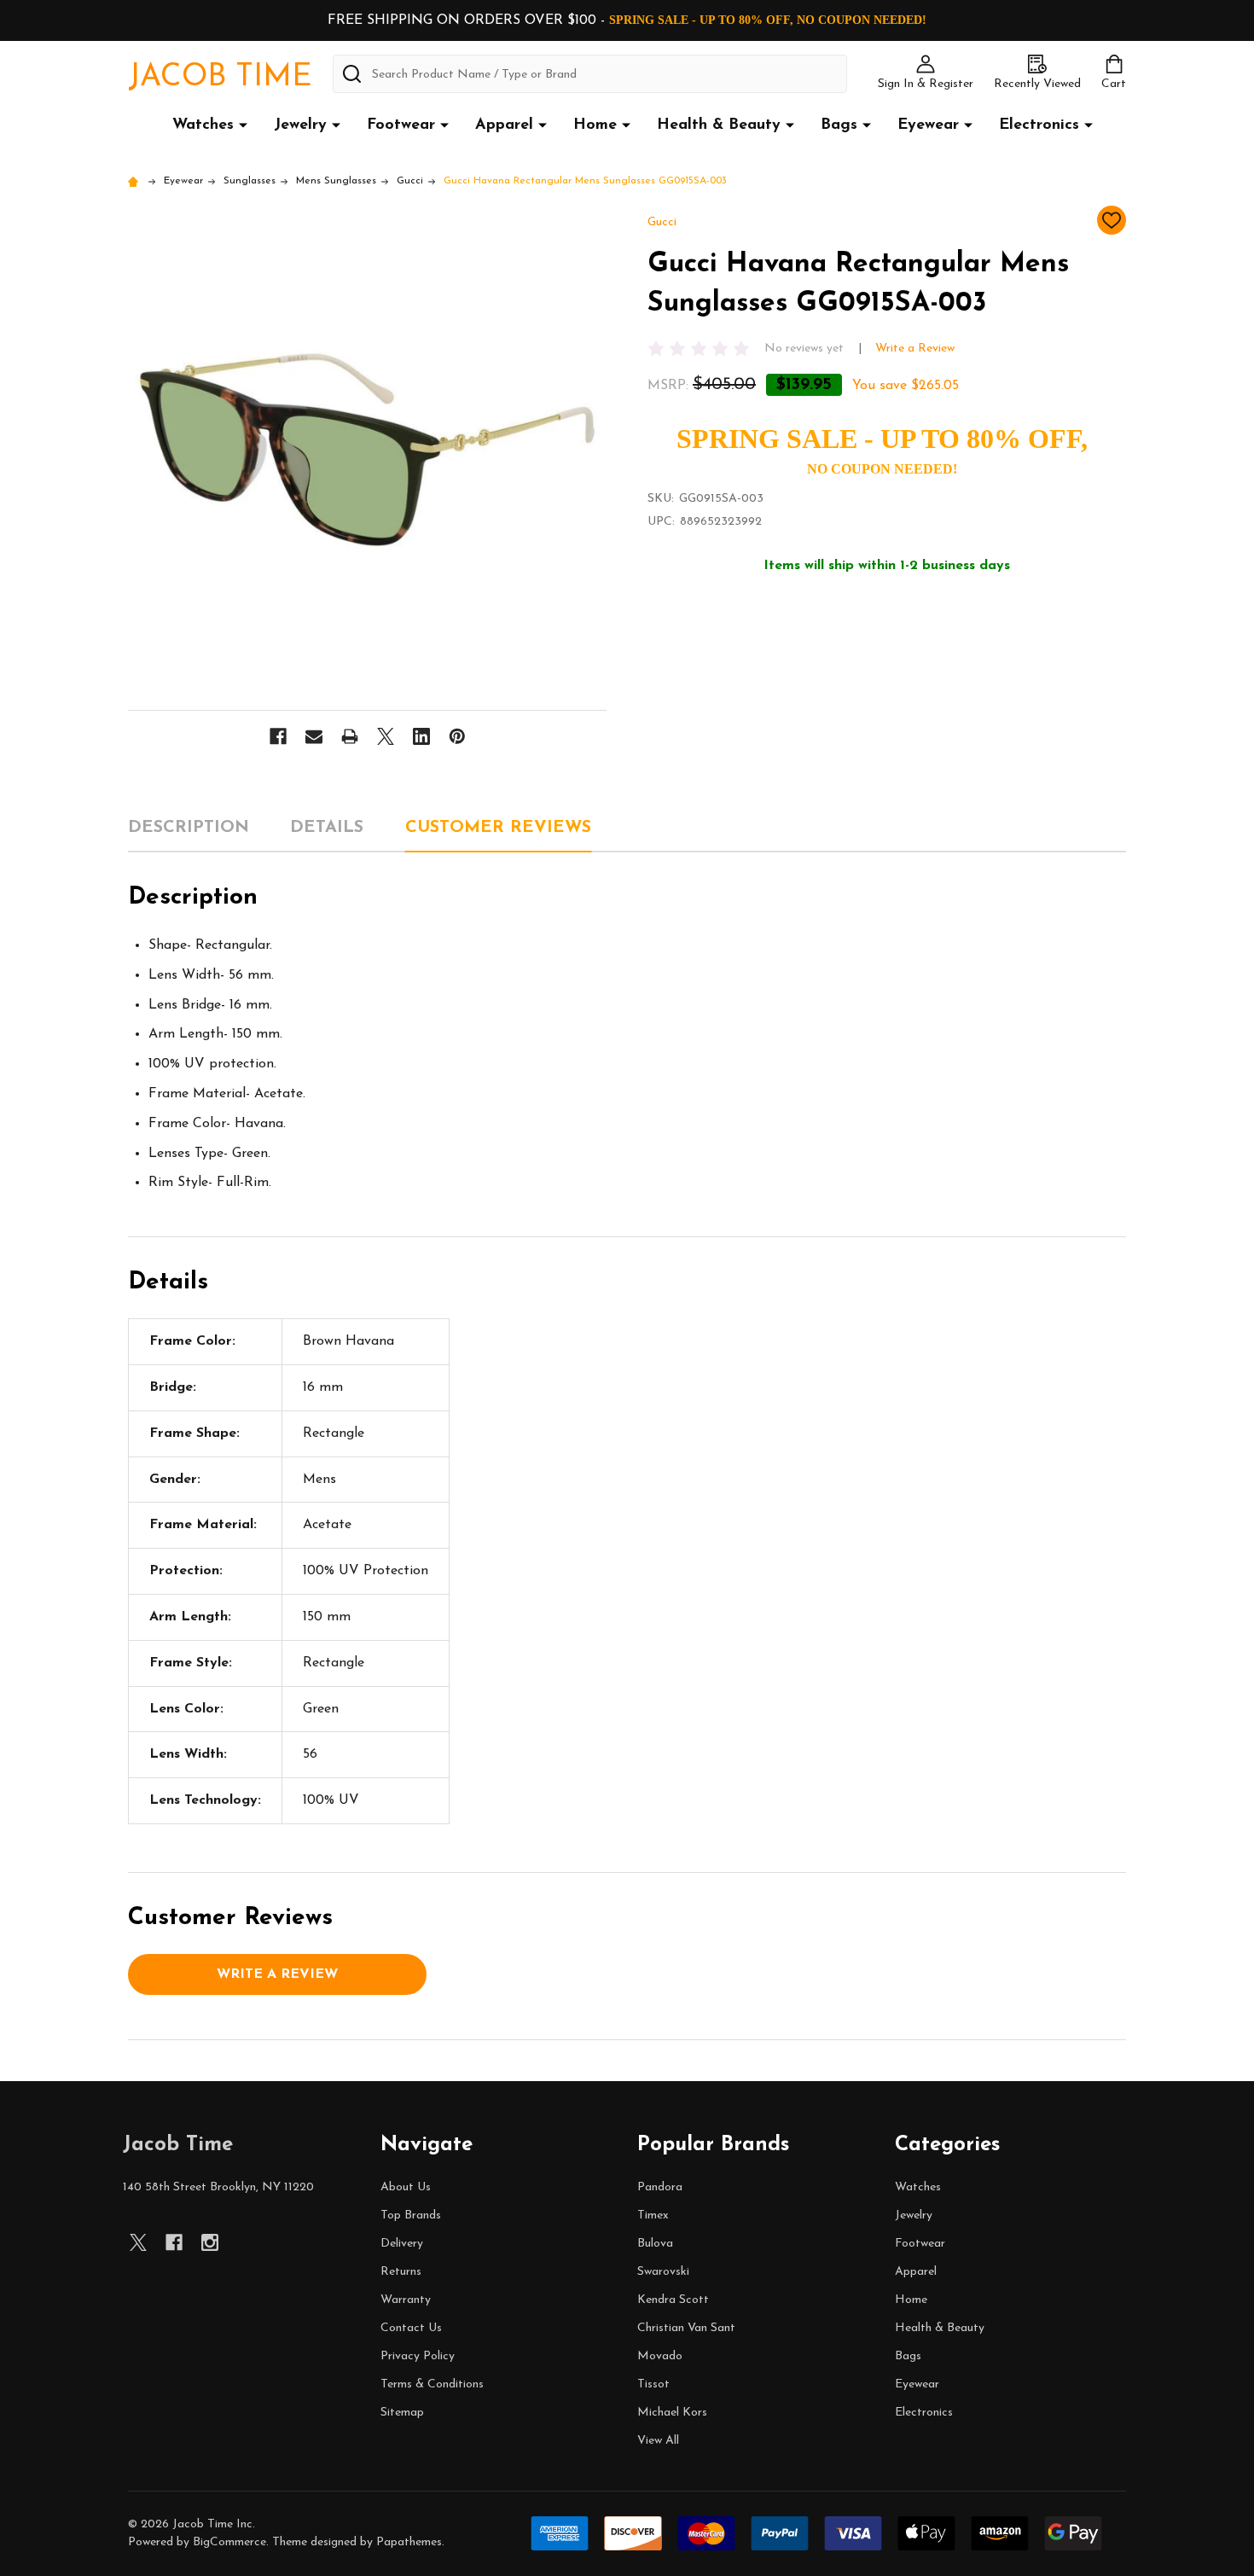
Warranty (406, 2300)
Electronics (1039, 125)
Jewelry (300, 125)
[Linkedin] (421, 736)
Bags (839, 125)
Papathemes (409, 2542)
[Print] (350, 736)
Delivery (402, 2244)
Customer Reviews (498, 828)
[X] (386, 736)
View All (658, 2441)
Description (189, 828)
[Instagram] (210, 2242)
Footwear (401, 125)
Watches (203, 125)
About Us (406, 2187)
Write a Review (915, 349)
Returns (401, 2272)
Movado (660, 2356)
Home (595, 125)
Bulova (655, 2244)
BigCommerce (229, 2542)
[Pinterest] (457, 736)
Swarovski (663, 2272)
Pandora (660, 2187)
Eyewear (928, 125)
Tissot (653, 2384)
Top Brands (411, 2215)
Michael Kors (672, 2413)
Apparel (504, 125)
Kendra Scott (673, 2300)
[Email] (314, 736)
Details (327, 828)
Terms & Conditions (432, 2384)
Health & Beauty (719, 125)
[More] (243, 125)
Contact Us (411, 2328)
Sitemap (402, 2413)
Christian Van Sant (686, 2328)
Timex (653, 2215)
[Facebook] (278, 736)
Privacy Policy (418, 2356)
